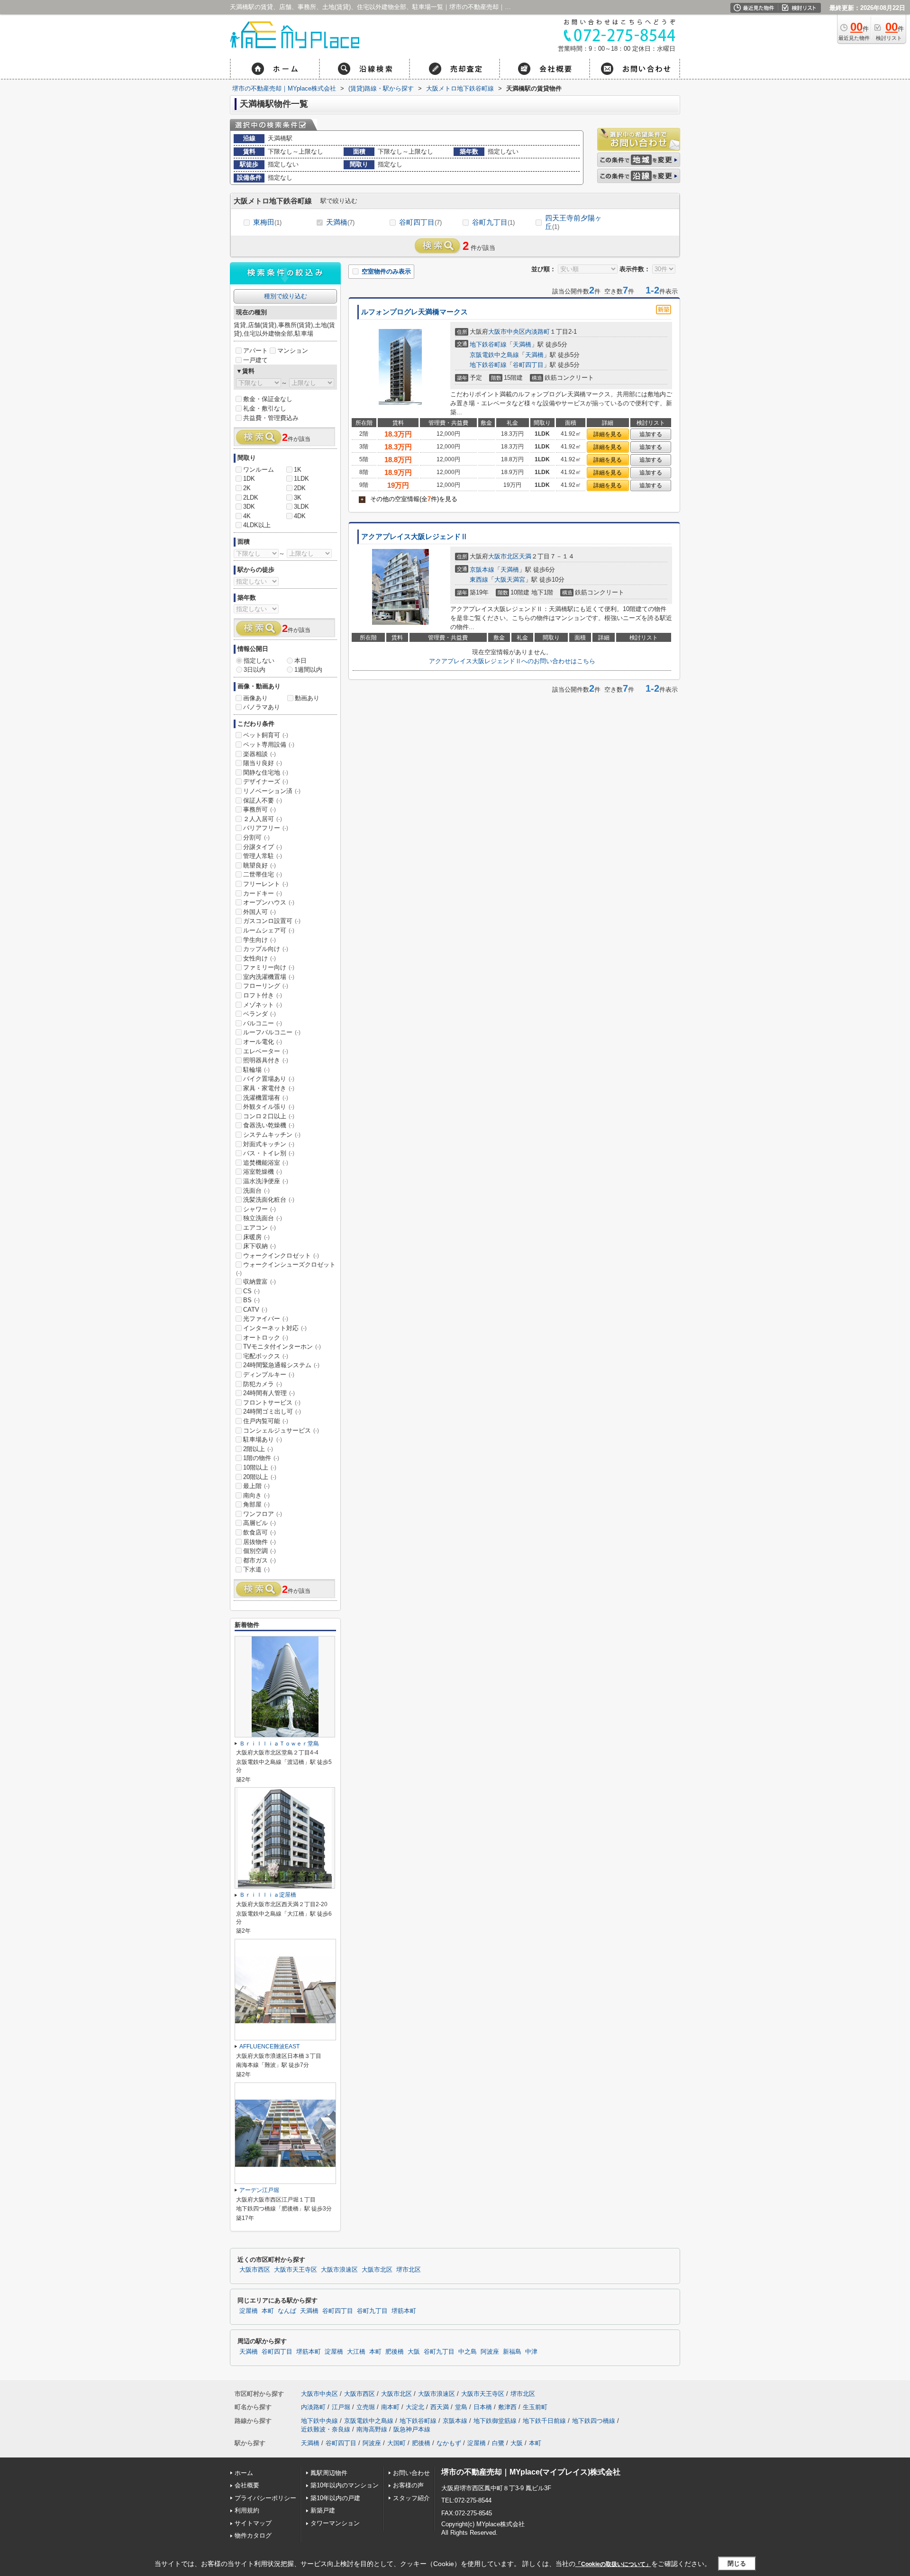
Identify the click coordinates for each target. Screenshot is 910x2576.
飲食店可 (259, 1532)
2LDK (251, 498)
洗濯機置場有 (266, 1098)
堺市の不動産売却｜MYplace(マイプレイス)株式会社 (531, 2472)
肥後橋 (395, 2352)
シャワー (259, 1209)
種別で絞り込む (286, 296)
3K (298, 498)
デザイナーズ (266, 781)
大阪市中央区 (507, 332)
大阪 (414, 2352)
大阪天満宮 (510, 580)
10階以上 (260, 1467)
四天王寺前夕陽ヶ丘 (573, 222)
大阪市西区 (255, 2270)
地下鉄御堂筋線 (495, 2421)
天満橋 (340, 222)
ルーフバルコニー (272, 1032)
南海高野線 (372, 2429)
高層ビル (259, 1523)
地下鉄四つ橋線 (594, 2421)
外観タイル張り (269, 1107)
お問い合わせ (411, 2473)
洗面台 (256, 1191)
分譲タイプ (263, 847)
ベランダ (259, 1014)
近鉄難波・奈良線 (326, 2429)
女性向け (259, 958)
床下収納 (259, 1246)
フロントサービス (272, 1402)
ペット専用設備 (269, 744)
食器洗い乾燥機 (269, 1125)
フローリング (266, 986)
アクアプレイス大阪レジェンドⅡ (414, 537)
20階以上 (260, 1477)
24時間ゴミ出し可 (272, 1411)
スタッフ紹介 (411, 2498)
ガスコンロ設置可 (272, 921)
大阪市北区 (504, 556)
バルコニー (263, 1023)
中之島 (468, 2352)
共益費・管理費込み (271, 418)
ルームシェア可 (269, 930)
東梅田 (267, 222)
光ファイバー (266, 1319)
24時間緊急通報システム (281, 1365)
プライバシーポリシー (265, 2498)
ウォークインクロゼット (281, 1256)
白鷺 (498, 2443)
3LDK (301, 507)
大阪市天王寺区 (296, 2270)
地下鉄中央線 (319, 2421)
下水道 (256, 1569)
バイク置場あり (269, 1079)
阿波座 (490, 2352)
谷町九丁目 (493, 222)
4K (247, 516)
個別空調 (259, 1551)
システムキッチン (272, 1135)
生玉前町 (535, 2407)
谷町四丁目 (420, 222)
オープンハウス (269, 902)
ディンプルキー (269, 1375)
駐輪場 (256, 1070)
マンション (293, 351)
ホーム (244, 2473)
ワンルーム (259, 470)
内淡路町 (537, 332)
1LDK (301, 479)
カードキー (263, 893)
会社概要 (247, 2485)
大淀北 (415, 2407)
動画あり (307, 698)
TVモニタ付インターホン (282, 1347)
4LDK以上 (257, 525)
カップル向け (266, 949)
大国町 (396, 2443)
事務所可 (259, 809)
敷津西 (507, 2407)
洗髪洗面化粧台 (269, 1200)
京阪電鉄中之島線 (494, 355)
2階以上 (258, 1449)
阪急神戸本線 (412, 2429)
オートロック (266, 1338)
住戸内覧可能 (266, 1421)
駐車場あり (263, 1439)
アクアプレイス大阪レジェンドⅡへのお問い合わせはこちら (512, 661)
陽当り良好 (263, 763)
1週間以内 (308, 670)
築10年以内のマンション (345, 2485)
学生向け (259, 940)
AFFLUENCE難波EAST (269, 2046)
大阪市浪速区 (339, 2270)
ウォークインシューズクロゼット (286, 1269)
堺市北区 (409, 2270)
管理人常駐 (263, 856)
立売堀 (366, 2407)
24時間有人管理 (269, 1393)
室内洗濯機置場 (269, 977)
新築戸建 (323, 2510)
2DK (300, 488)
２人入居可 (263, 819)
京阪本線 (482, 570)
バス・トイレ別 (269, 1153)
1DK (249, 479)
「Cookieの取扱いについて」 (613, 2564)
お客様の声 (408, 2485)
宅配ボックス (266, 1356)
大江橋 (356, 2352)
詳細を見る (608, 434)
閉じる (737, 2563)
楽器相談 (259, 754)
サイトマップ (253, 2523)
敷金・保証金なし (268, 399)
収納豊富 (259, 1282)
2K (247, 488)
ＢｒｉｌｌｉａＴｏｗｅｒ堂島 (279, 1744)
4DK (300, 516)
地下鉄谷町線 (488, 344)
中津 (531, 2352)
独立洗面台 (263, 1218)
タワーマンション (335, 2523)
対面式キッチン (269, 1144)
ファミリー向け (269, 967)
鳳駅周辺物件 (329, 2473)
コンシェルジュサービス (281, 1430)
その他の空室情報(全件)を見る (409, 499)
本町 (268, 2311)
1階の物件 (261, 1458)
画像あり (255, 698)
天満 (525, 556)
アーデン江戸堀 (259, 2190)
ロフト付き (263, 995)
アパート (255, 351)
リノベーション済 (272, 791)
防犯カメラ (263, 1384)
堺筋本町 (404, 2311)
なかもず (449, 2443)
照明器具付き (266, 1060)
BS (251, 1300)
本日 (300, 661)
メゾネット (263, 1005)
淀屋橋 (249, 2311)
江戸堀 (341, 2407)
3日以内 (255, 670)
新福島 (512, 2352)
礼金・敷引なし (265, 408)
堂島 (461, 2407)
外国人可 (259, 912)
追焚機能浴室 (266, 1163)
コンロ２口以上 (269, 1116)
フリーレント (266, 884)
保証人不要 (263, 800)
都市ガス (259, 1560)
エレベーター (266, 1051)
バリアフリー (266, 828)
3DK (249, 507)
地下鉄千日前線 (544, 2421)
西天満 (440, 2407)
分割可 (256, 837)
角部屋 (256, 1504)
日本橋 (483, 2407)
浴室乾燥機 (263, 1172)
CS (251, 1291)
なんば (287, 2311)
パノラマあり (262, 707)
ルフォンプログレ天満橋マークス (414, 312)
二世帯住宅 (263, 874)
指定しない (259, 661)
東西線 (479, 580)
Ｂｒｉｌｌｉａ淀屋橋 (268, 1895)
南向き (256, 1495)
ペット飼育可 (266, 735)
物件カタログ (253, 2535)
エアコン (259, 1228)
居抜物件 (259, 1542)
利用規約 (247, 2510)
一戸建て (255, 360)
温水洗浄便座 (266, 1181)
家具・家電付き (269, 1088)
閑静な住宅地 (266, 772)
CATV (255, 1310)
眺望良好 (259, 865)
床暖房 (256, 1237)
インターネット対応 (275, 1328)
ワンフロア (263, 1514)
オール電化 (263, 1042)
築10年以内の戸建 (335, 2498)
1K (298, 470)
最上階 (256, 1486)
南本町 (390, 2407)
